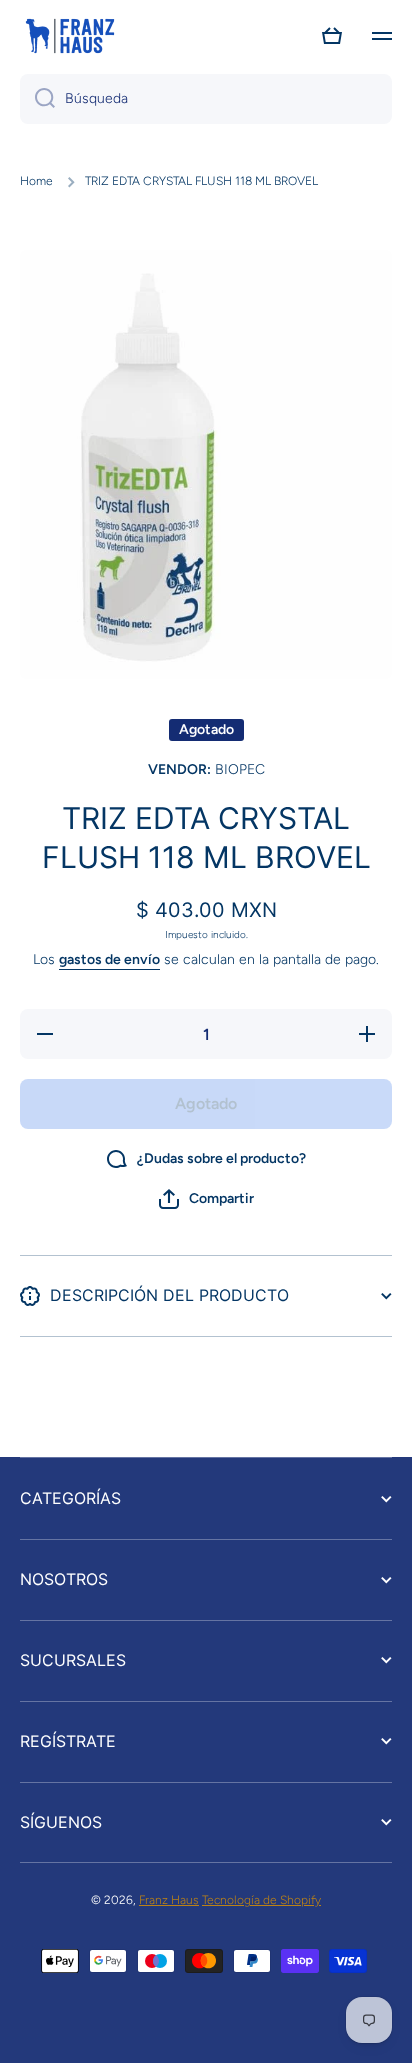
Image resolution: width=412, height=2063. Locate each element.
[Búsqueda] (37, 99)
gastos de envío (109, 959)
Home (36, 181)
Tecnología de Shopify (261, 1900)
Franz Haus (169, 1900)
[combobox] (206, 99)
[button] (332, 36)
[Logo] (70, 36)
